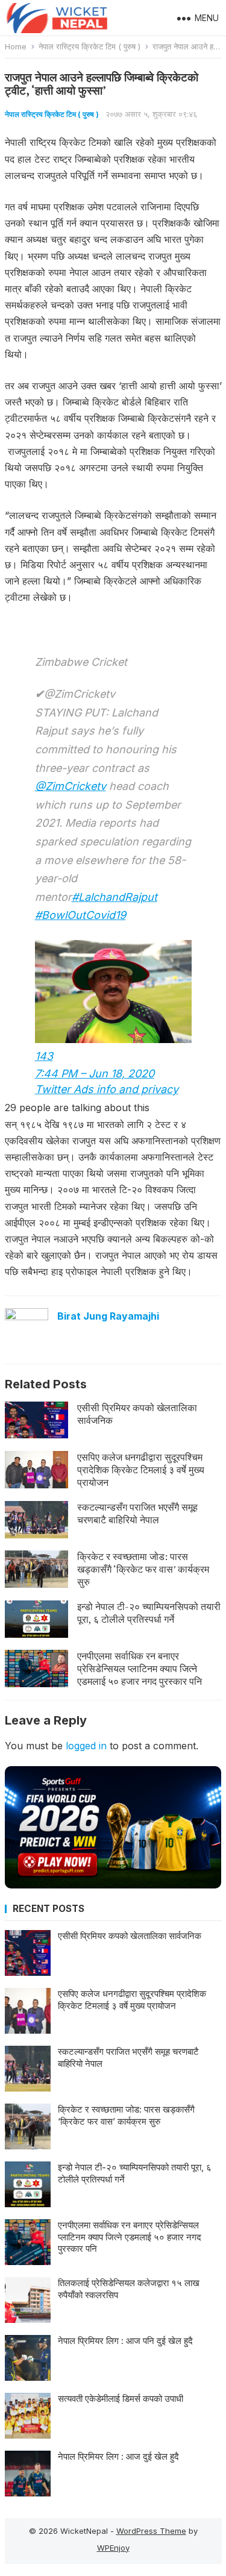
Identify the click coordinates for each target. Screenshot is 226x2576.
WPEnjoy (113, 2548)
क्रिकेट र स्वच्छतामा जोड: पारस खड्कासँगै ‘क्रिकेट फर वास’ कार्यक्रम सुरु (143, 1569)
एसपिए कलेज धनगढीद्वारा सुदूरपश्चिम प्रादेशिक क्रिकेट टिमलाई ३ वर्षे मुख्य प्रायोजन (141, 1470)
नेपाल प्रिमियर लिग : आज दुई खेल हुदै (118, 2456)
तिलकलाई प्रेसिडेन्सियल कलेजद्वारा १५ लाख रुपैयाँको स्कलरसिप (129, 2289)
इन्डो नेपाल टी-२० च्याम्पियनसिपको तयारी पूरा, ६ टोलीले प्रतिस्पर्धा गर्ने (149, 1613)
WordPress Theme (151, 2531)
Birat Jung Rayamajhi (108, 1316)
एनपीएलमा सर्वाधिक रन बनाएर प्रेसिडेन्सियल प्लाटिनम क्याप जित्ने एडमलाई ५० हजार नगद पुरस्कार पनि (140, 1669)
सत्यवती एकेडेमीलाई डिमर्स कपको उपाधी (121, 2399)
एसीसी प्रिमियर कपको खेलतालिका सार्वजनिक (137, 1414)
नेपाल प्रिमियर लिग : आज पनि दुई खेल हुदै (125, 2341)
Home (16, 46)
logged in (86, 1746)
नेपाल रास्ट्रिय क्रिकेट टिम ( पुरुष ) (89, 46)
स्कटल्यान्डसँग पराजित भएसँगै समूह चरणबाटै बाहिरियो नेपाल (137, 1513)
